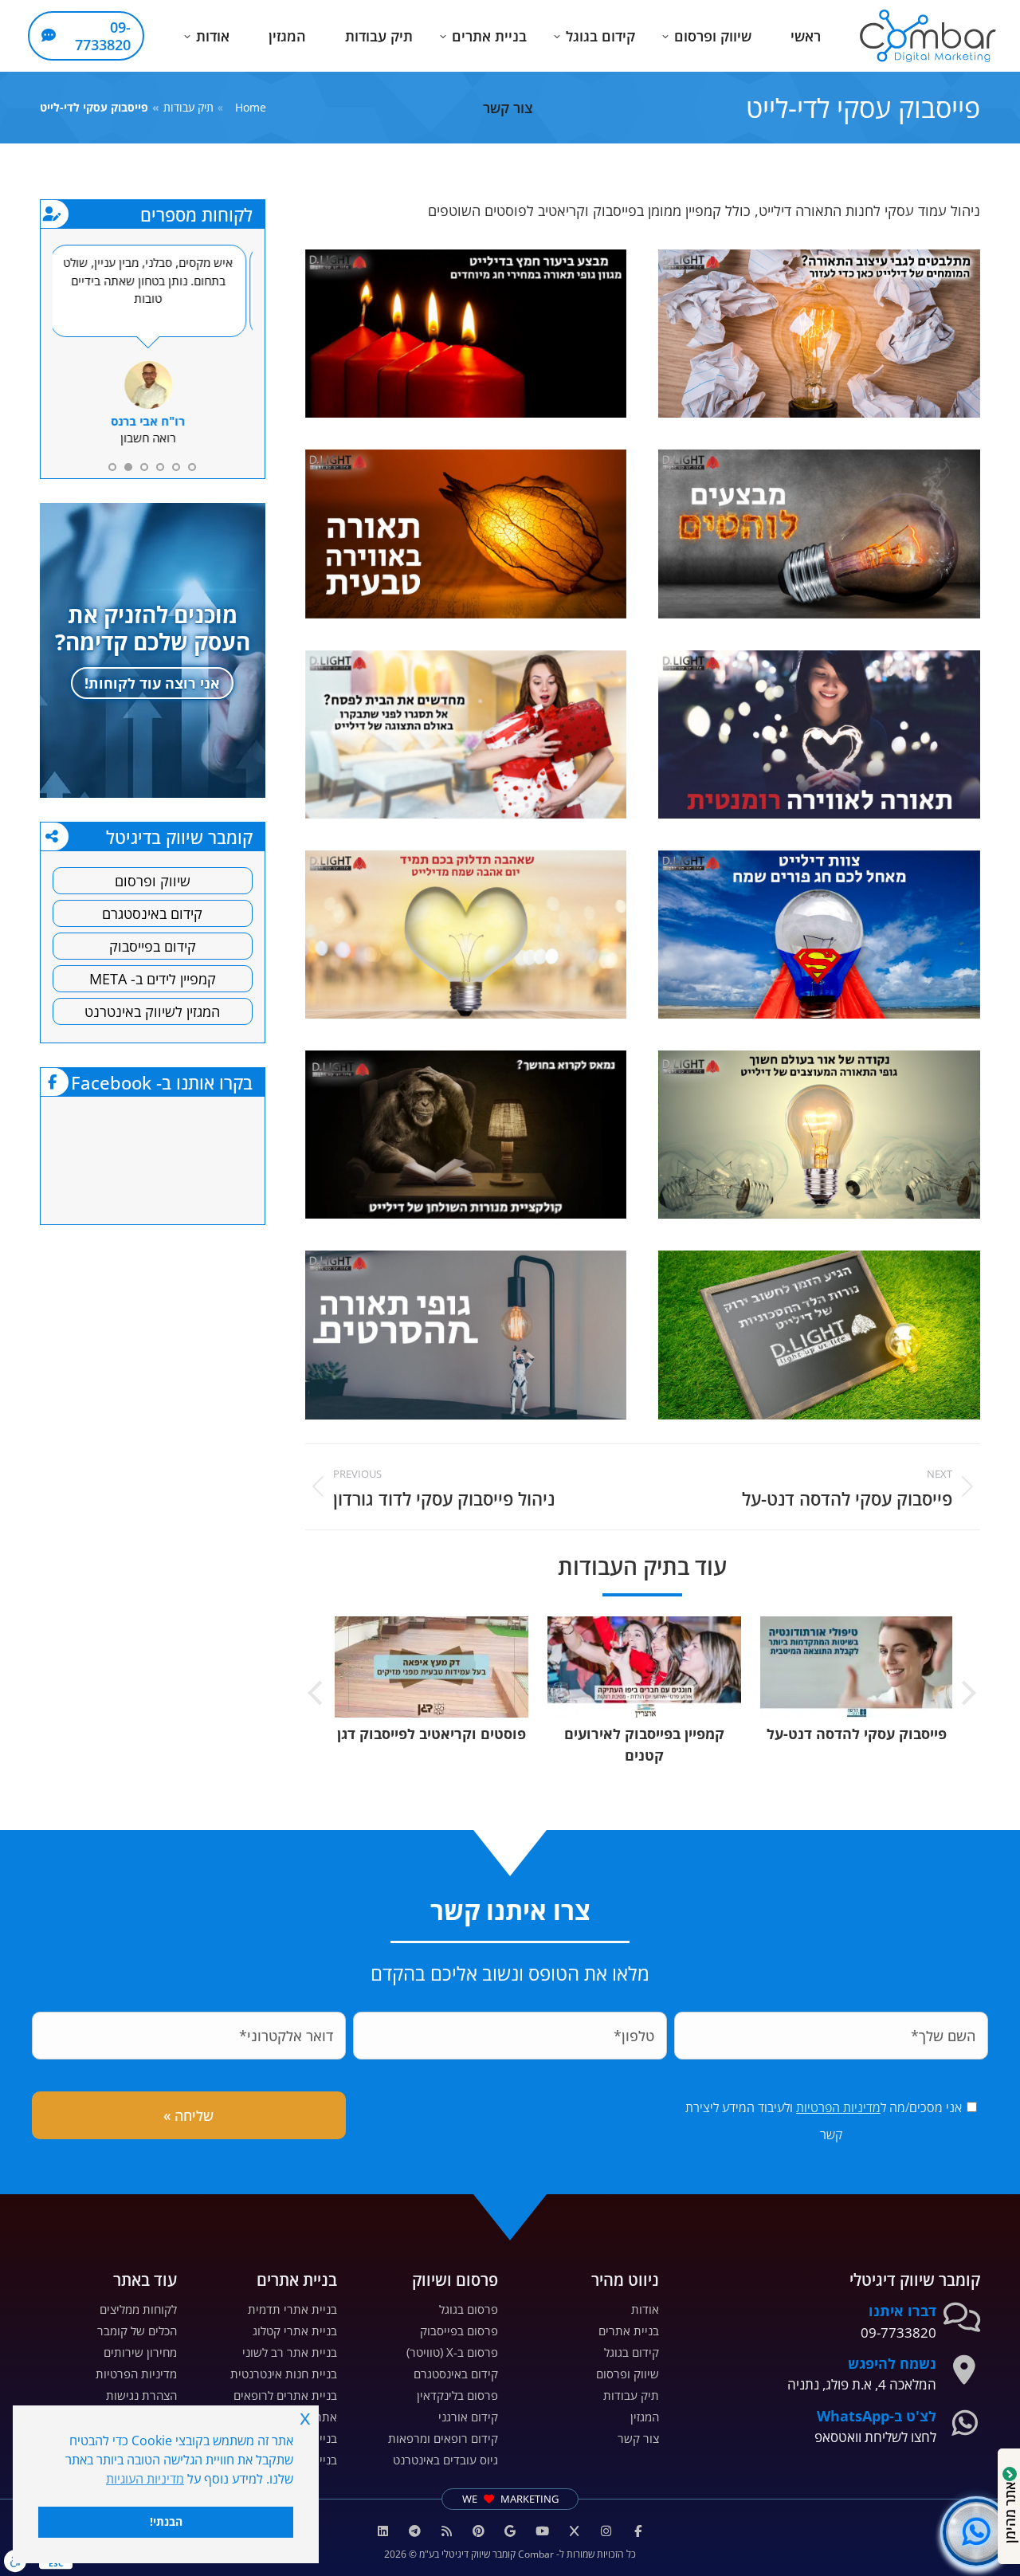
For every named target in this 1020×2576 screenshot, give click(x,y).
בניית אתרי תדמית (292, 2309)
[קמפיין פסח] (466, 734)
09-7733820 (898, 2333)
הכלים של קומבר (137, 2331)
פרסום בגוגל (469, 2309)
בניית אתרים (629, 2331)
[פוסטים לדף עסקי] (819, 534)
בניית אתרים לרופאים (285, 2395)
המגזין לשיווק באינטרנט (152, 1011)
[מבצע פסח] (466, 334)
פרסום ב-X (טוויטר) (452, 2352)
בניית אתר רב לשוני (290, 2352)
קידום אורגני (468, 2417)
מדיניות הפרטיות (838, 2107)
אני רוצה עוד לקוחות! (152, 683)
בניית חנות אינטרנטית (284, 2374)
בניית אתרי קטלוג (295, 2331)
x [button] (305, 2417)
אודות (645, 2309)
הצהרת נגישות (141, 2395)
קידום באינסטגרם (152, 913)
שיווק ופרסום (153, 881)
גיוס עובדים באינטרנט (445, 2460)
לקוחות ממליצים (138, 2309)
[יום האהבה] (466, 935)
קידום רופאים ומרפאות (443, 2438)
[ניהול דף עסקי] (466, 534)
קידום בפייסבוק (153, 946)
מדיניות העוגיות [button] (145, 2479)
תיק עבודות (631, 2395)
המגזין (645, 2417)
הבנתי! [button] (166, 2521)
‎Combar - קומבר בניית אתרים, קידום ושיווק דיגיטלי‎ (163, 1158)
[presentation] (968, 1695)
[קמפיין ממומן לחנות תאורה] (819, 334)
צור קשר (638, 2438)
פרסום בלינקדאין (457, 2395)
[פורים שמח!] (819, 935)
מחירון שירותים (140, 2352)
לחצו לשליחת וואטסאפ (875, 2437)
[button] (792, 13)
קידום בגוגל (632, 2352)
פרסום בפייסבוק (459, 2331)
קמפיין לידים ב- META (153, 979)
